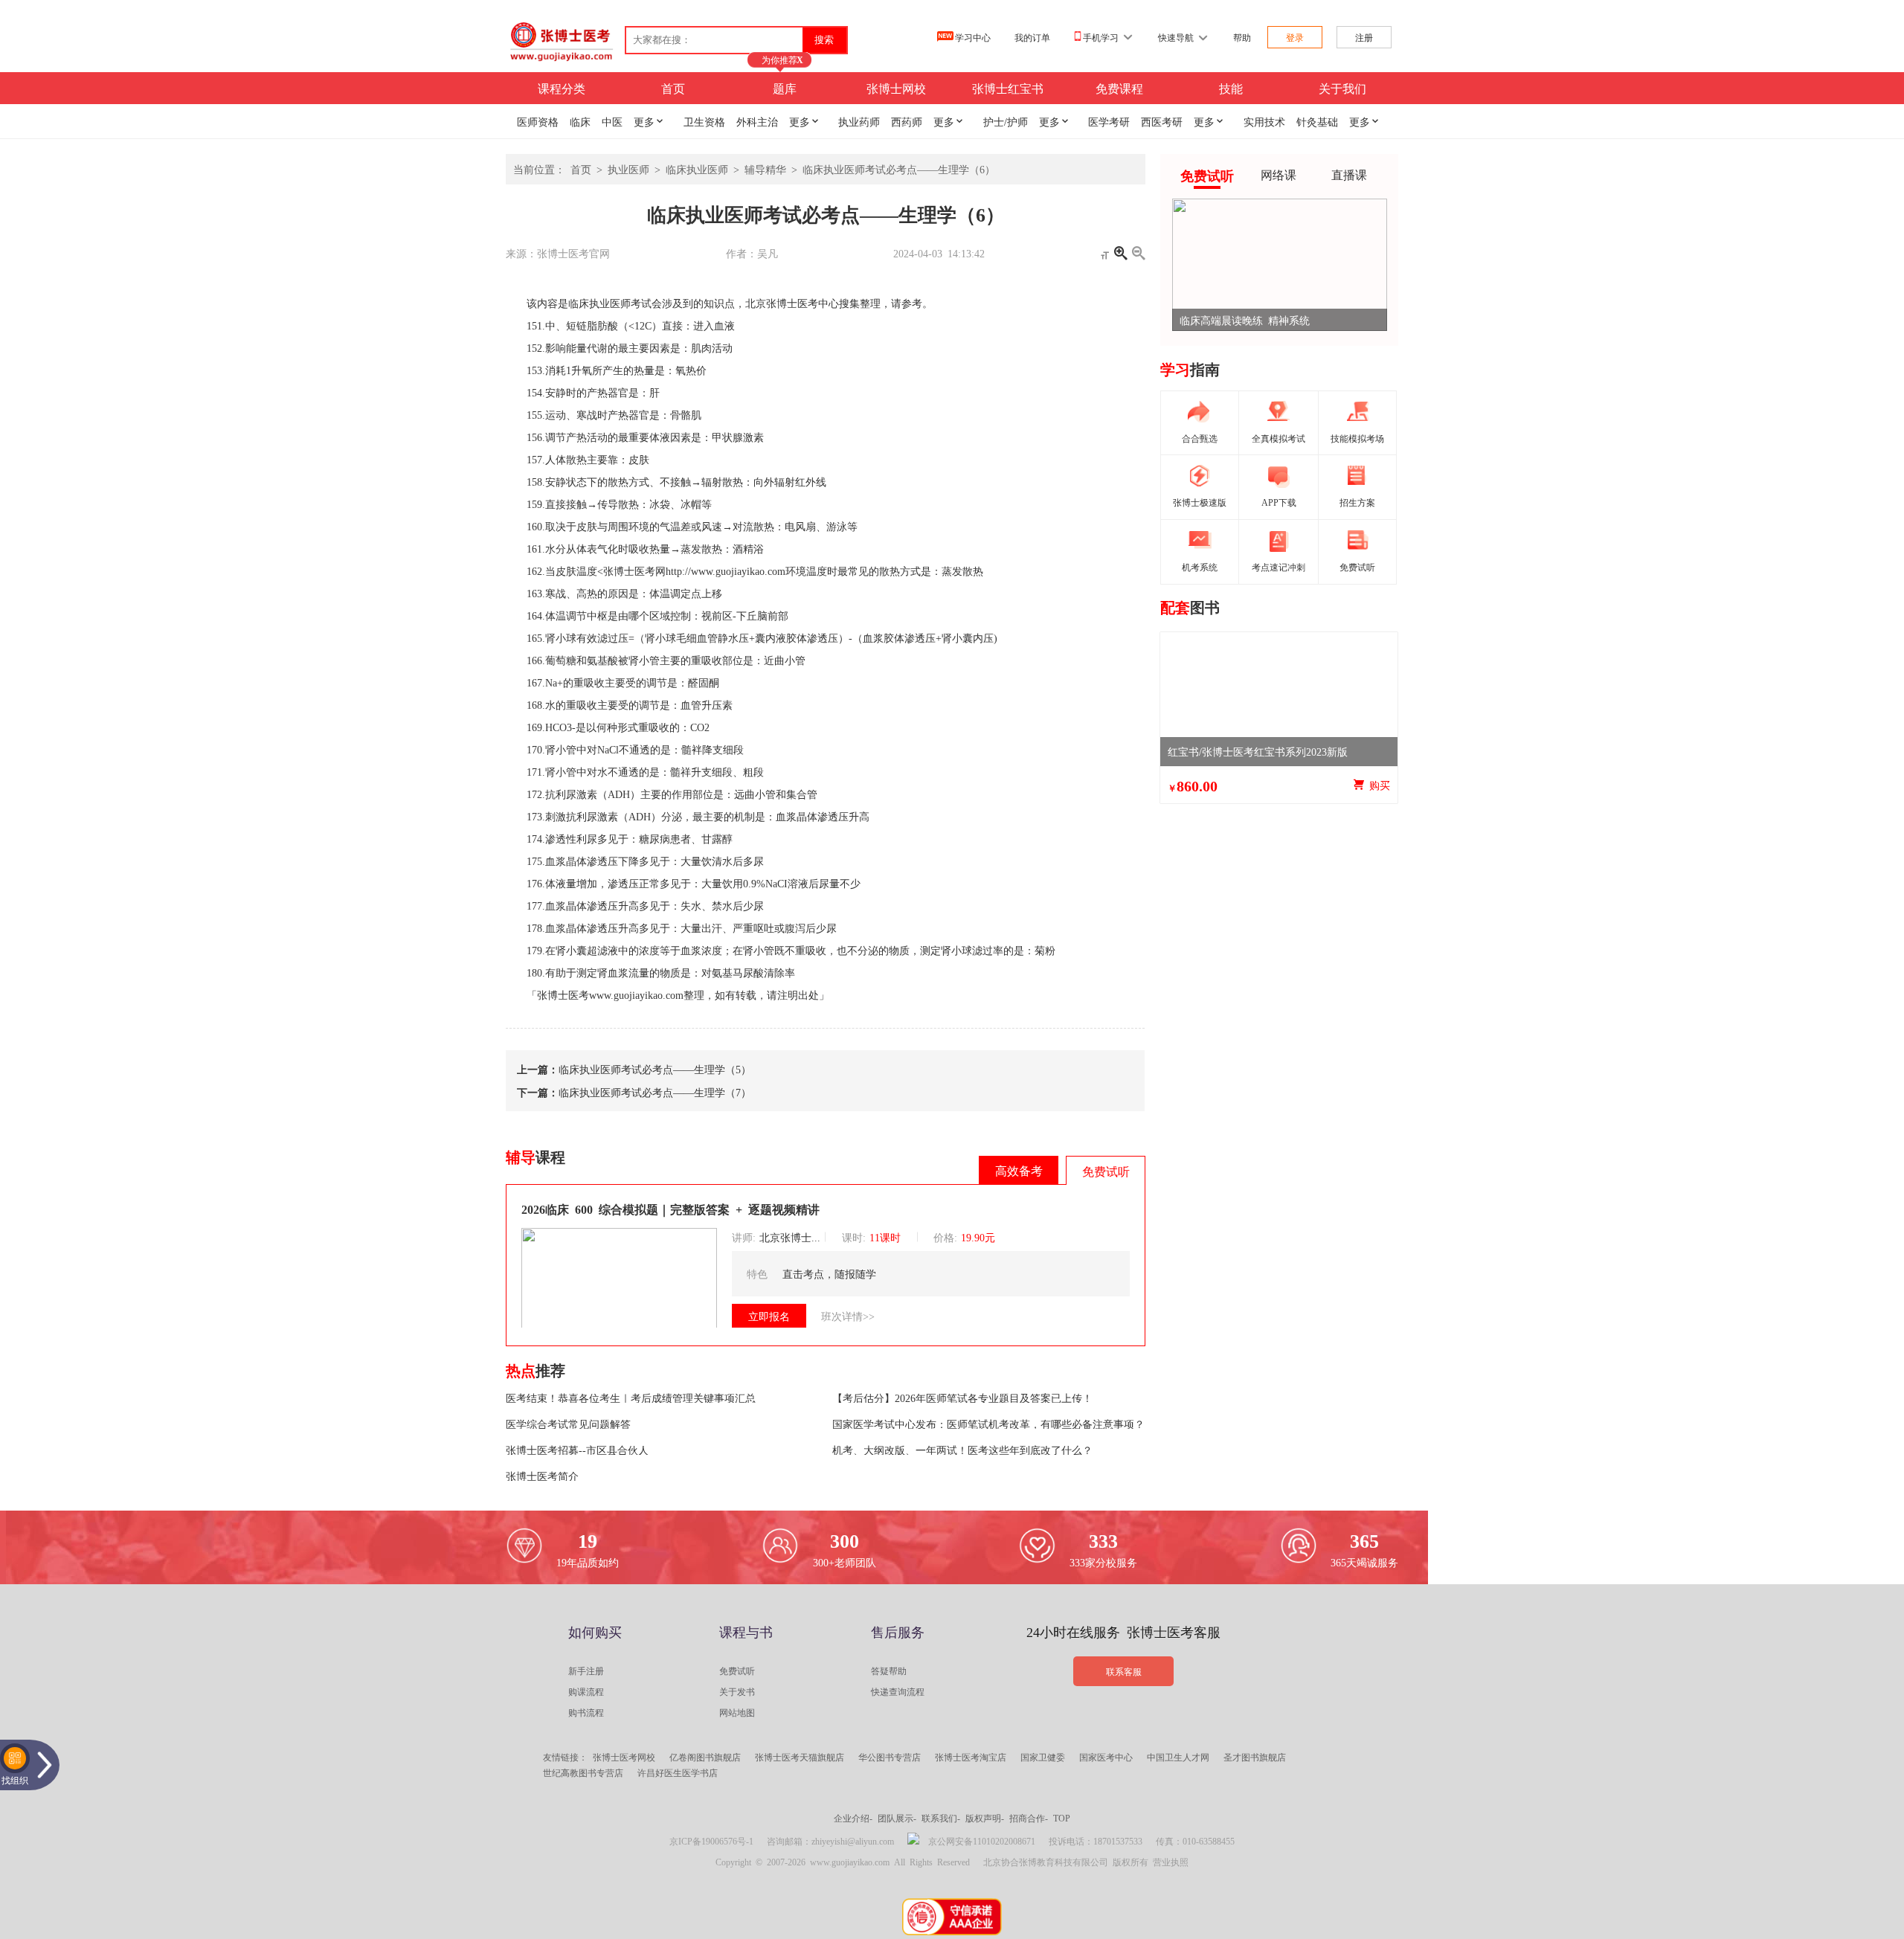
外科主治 (757, 121)
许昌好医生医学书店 (678, 1772)
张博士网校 (896, 88)
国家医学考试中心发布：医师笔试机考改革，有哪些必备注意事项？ (988, 1424)
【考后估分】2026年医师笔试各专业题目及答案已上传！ (962, 1398)
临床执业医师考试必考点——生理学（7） (655, 1092)
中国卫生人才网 (1178, 1757)
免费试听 (737, 1671)
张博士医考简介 (542, 1476)
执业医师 (628, 169)
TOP (1062, 1818)
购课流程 (586, 1691)
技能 (1231, 88)
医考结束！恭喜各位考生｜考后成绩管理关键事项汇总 (631, 1398)
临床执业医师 (697, 169)
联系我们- (941, 1818)
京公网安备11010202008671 (982, 1841)
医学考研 (1109, 121)
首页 (673, 88)
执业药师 (859, 121)
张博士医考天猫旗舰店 (800, 1757)
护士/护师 (1006, 121)
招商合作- (1029, 1818)
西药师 (907, 121)
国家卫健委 (1043, 1757)
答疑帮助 (889, 1671)
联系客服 (1124, 1671)
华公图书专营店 (890, 1757)
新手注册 (586, 1671)
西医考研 (1162, 121)
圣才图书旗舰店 (1255, 1757)
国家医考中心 (1106, 1757)
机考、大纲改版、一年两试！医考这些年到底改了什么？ (962, 1450)
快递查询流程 (898, 1691)
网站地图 (737, 1712)
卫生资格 (704, 121)
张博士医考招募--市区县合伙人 (577, 1450)
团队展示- (897, 1818)
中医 (612, 121)
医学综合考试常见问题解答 (568, 1424)
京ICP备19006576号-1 (711, 1841)
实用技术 (1264, 121)
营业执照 (1171, 1862)
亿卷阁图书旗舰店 (705, 1757)
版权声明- (985, 1818)
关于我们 (1342, 88)
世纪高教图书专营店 (583, 1772)
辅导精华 (765, 169)
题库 (785, 88)
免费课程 (1119, 88)
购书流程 (586, 1712)
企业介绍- (853, 1818)
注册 (1364, 37)
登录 (1295, 37)
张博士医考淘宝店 (971, 1757)
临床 (580, 121)
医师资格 (538, 121)
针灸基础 (1317, 121)
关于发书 (737, 1691)
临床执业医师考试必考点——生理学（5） (655, 1069)
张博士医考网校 (624, 1757)
